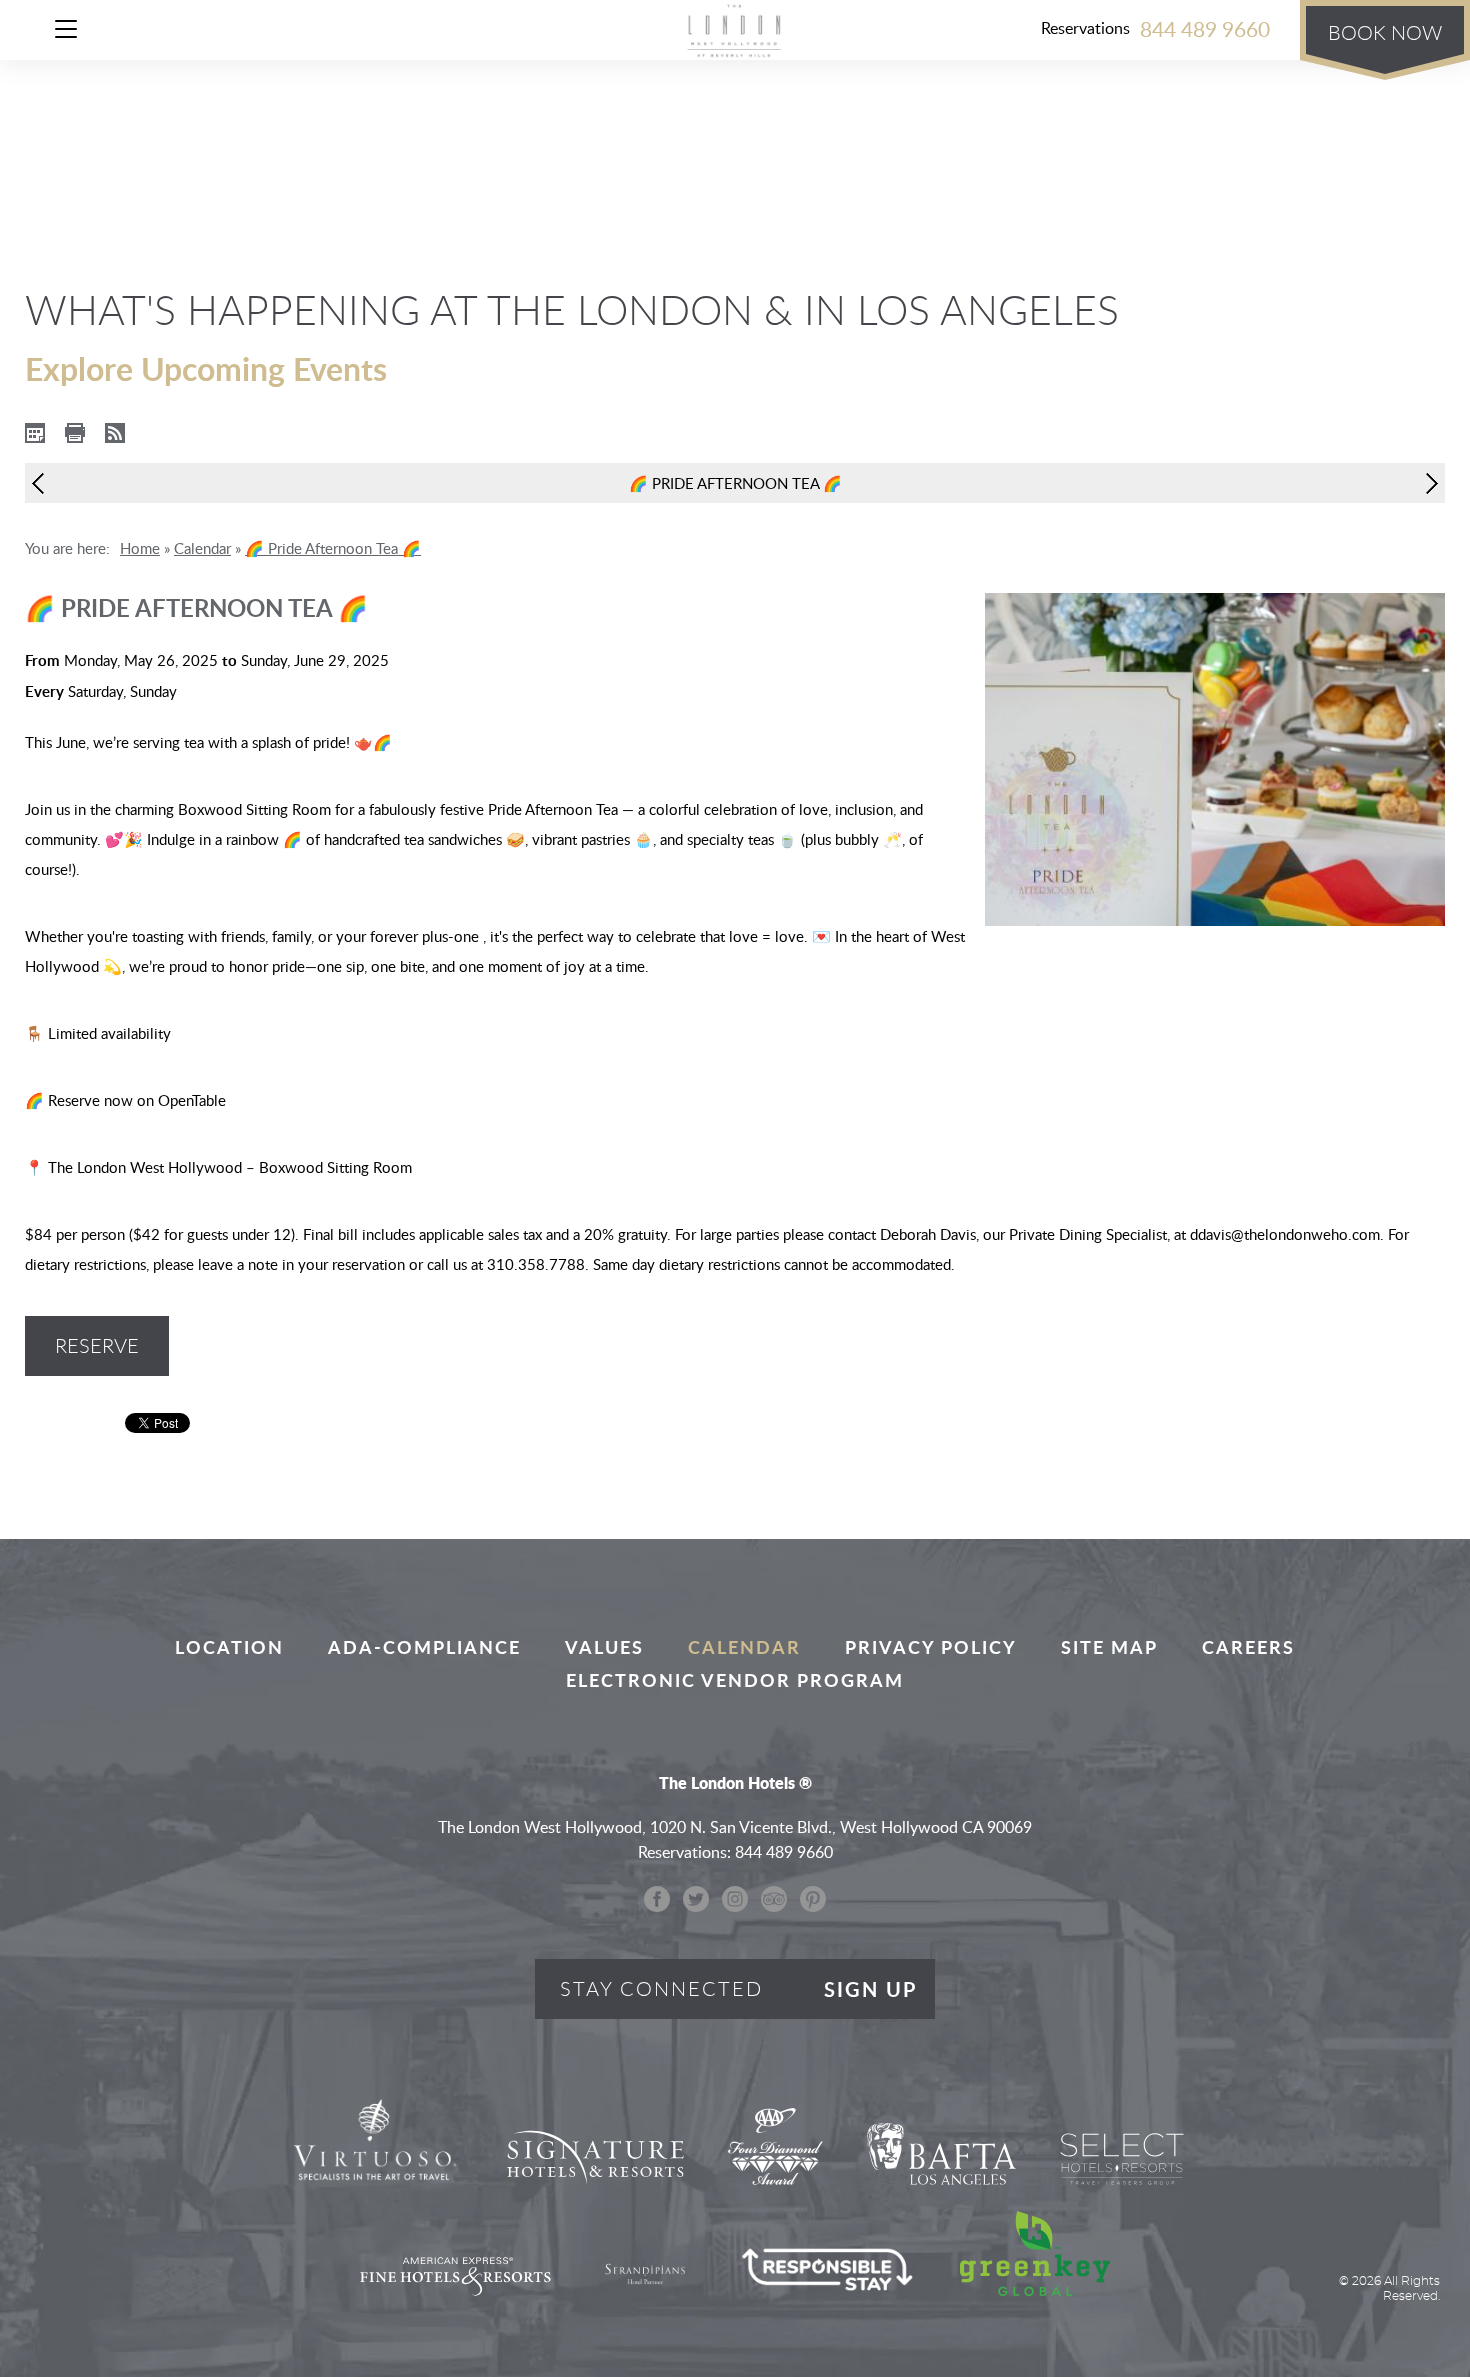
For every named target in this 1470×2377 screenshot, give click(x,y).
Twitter (696, 1898)
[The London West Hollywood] (735, 30)
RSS (115, 433)
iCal (35, 433)
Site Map (1109, 1647)
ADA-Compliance (424, 1647)
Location (229, 1647)
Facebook (657, 1898)
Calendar (744, 1647)
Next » (1427, 483)
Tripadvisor (774, 1898)
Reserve (97, 1345)
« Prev (42, 483)
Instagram (735, 1898)
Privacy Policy (931, 1647)
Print (75, 433)
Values (604, 1647)
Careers (1248, 1647)
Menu (73, 32)
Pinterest (813, 1898)
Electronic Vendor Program (735, 1680)
